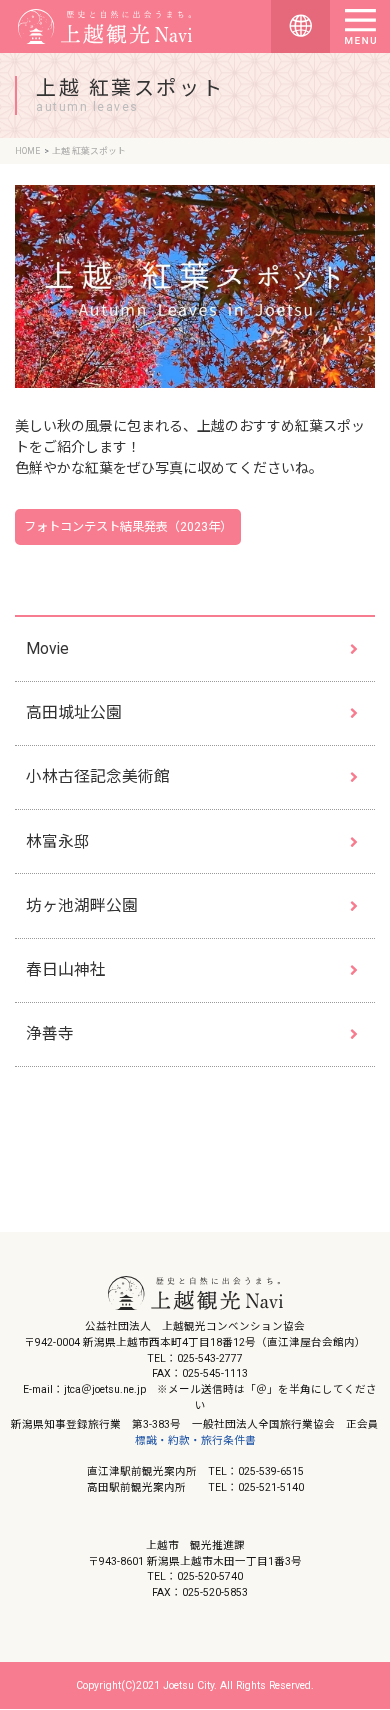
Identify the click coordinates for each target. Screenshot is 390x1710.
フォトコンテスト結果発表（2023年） (128, 527)
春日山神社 (66, 969)
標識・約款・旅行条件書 (195, 1440)
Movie (47, 648)
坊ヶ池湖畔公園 (82, 905)
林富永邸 (58, 841)
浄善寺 (50, 1033)
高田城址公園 (74, 712)
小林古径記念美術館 (98, 776)
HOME (27, 151)
